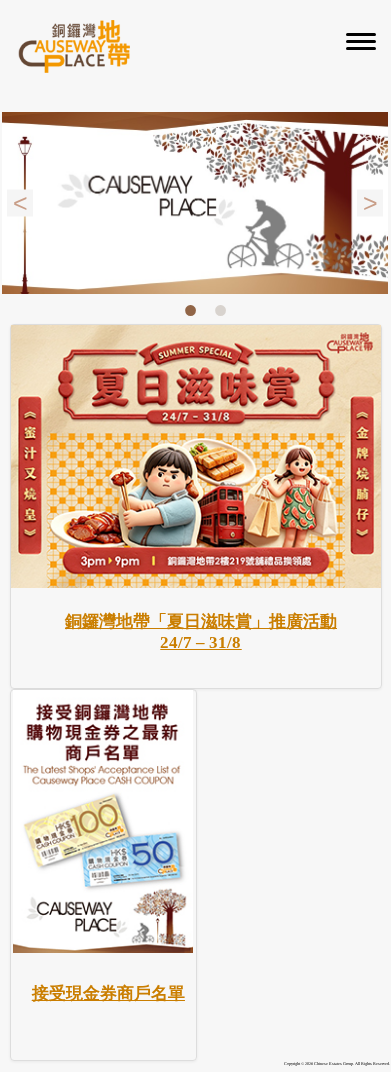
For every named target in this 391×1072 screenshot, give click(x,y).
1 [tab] (190, 310)
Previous (20, 202)
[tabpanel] (195, 203)
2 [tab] (220, 310)
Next (370, 202)
